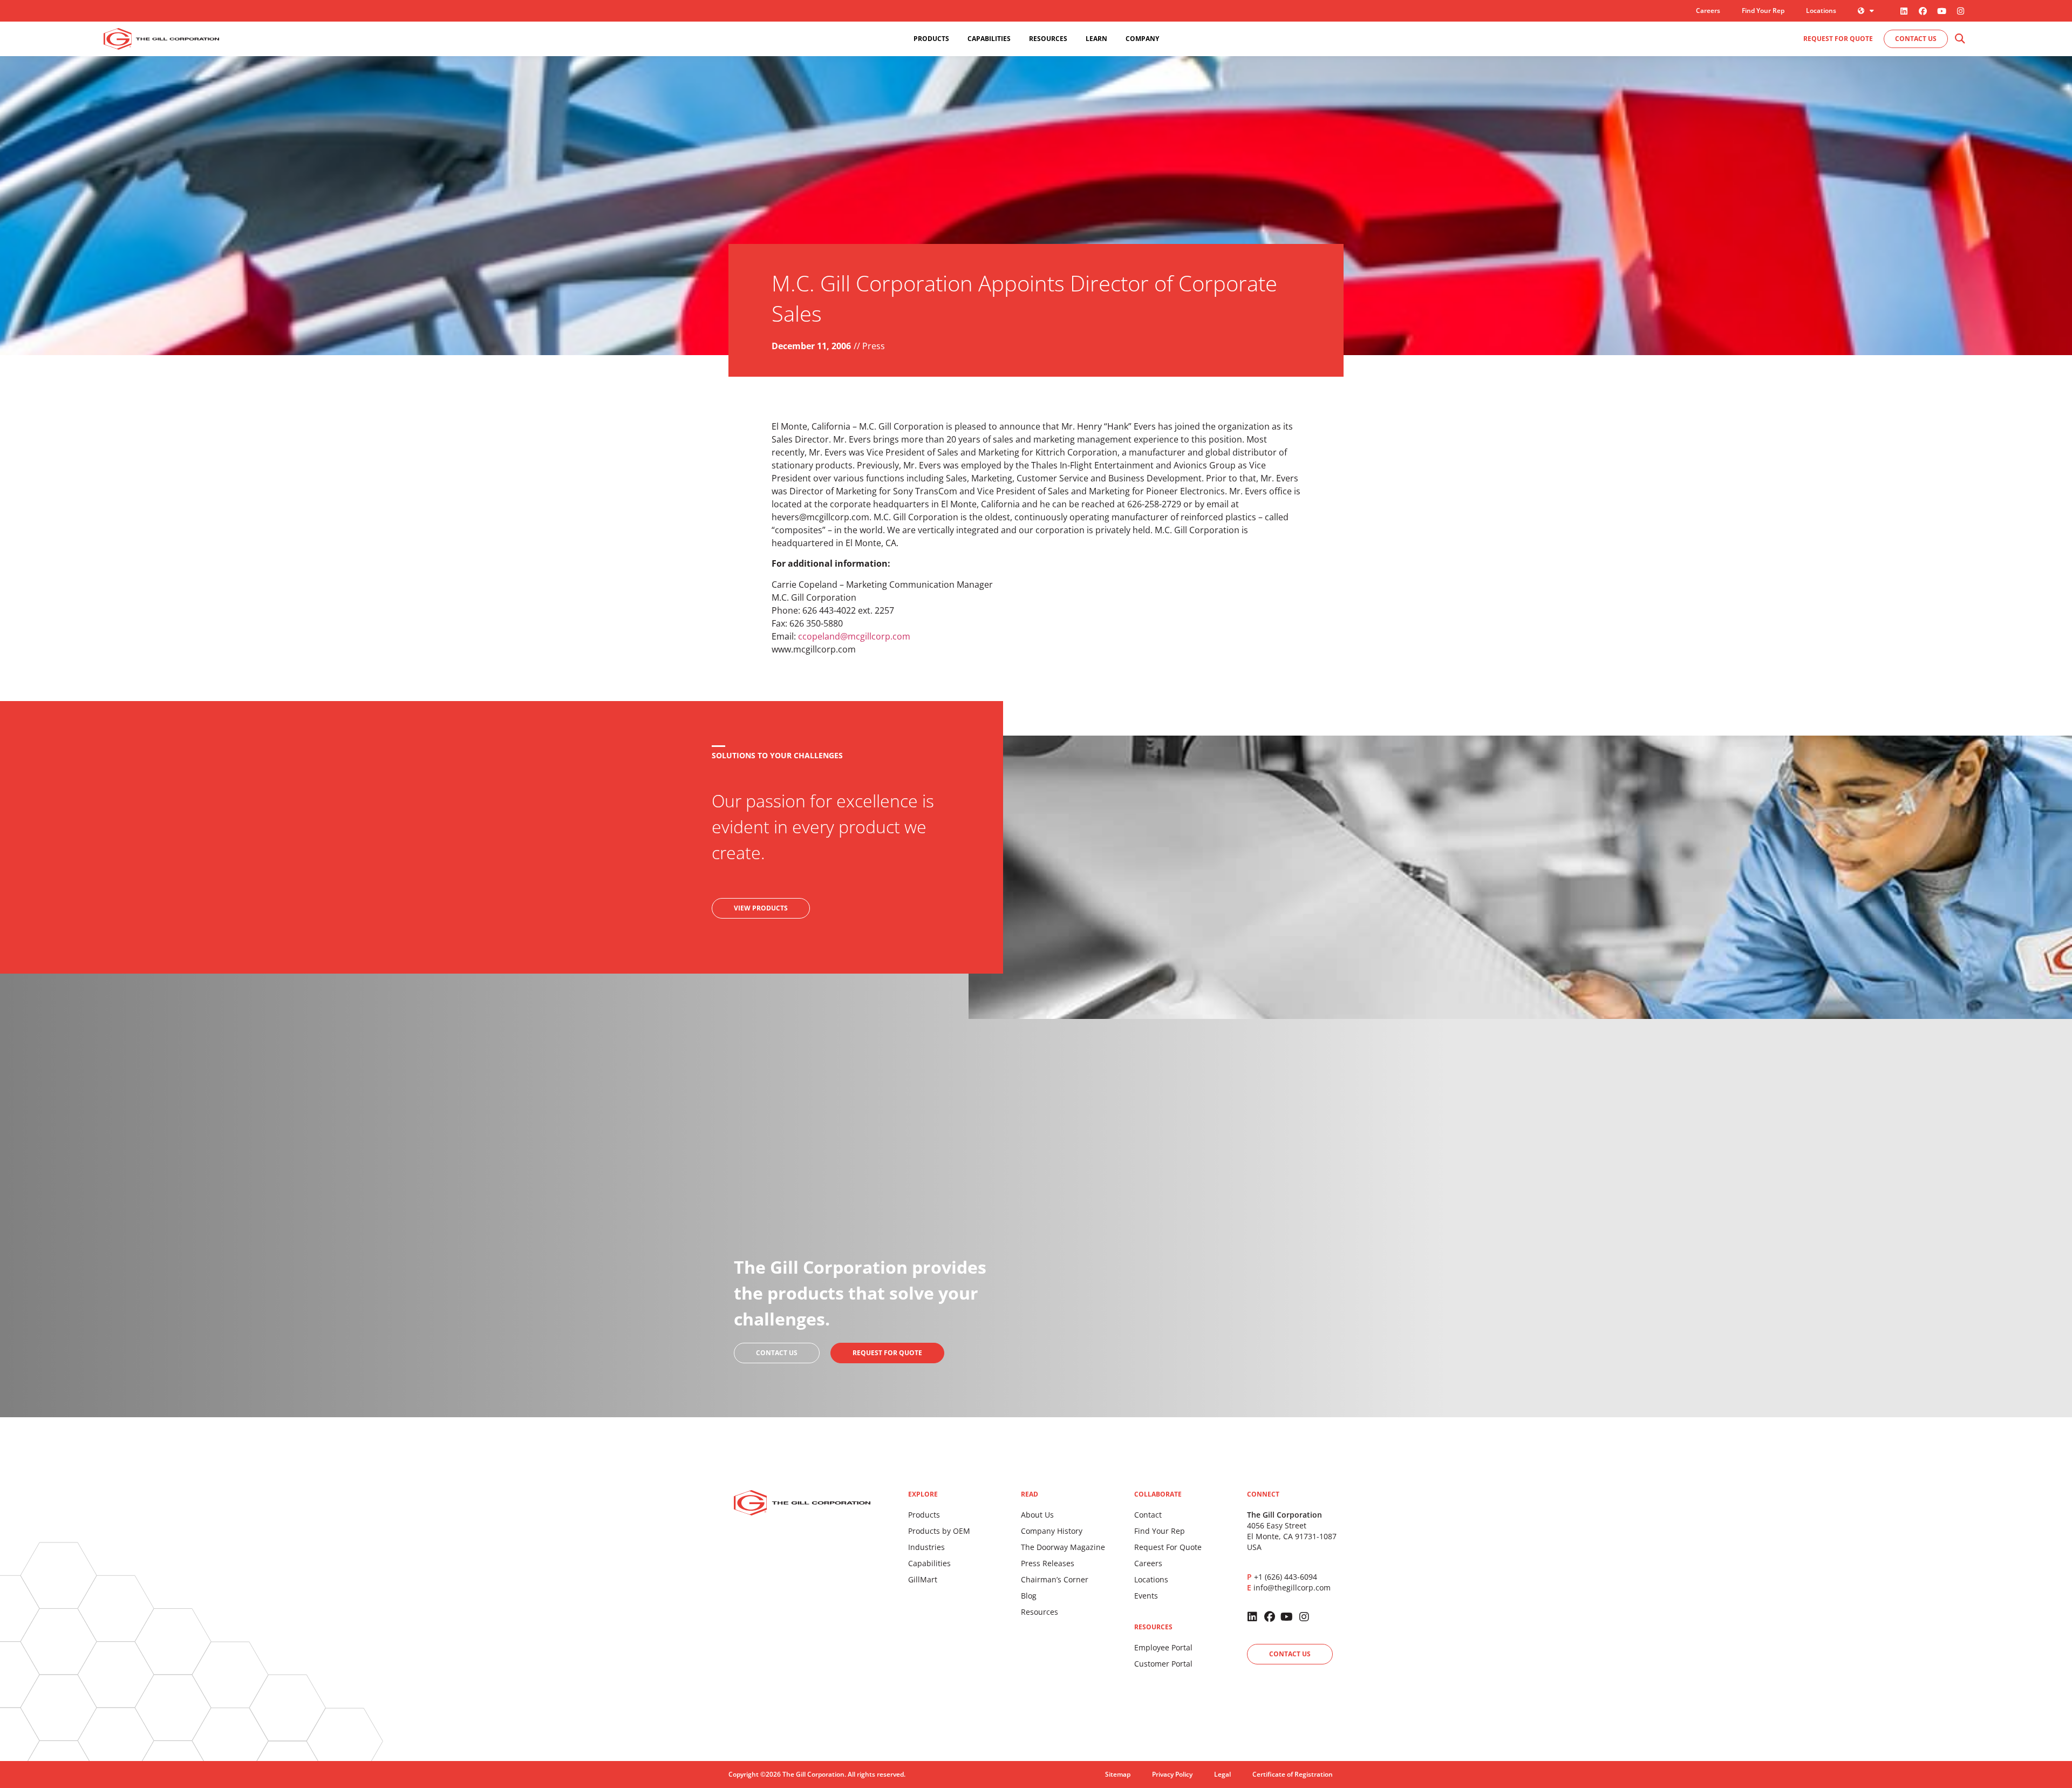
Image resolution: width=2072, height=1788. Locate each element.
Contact (1148, 1515)
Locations (1821, 11)
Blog (1029, 1596)
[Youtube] (1941, 11)
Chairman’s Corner (1055, 1579)
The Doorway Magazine (1063, 1547)
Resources (1040, 1612)
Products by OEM (939, 1531)
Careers (1708, 11)
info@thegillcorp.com (1292, 1588)
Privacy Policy (1172, 1774)
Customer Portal (1163, 1664)
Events (1146, 1596)
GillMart (923, 1579)
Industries (926, 1547)
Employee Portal (1163, 1647)
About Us (1037, 1515)
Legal (1222, 1774)
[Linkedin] (1904, 11)
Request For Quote (1168, 1547)
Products (924, 1515)
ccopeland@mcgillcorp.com (854, 636)
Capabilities (929, 1563)
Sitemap (1118, 1774)
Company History (1052, 1531)
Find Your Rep (1763, 11)
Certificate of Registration (1293, 1774)
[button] (1959, 39)
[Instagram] (1960, 11)
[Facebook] (1923, 11)
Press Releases (1048, 1563)
